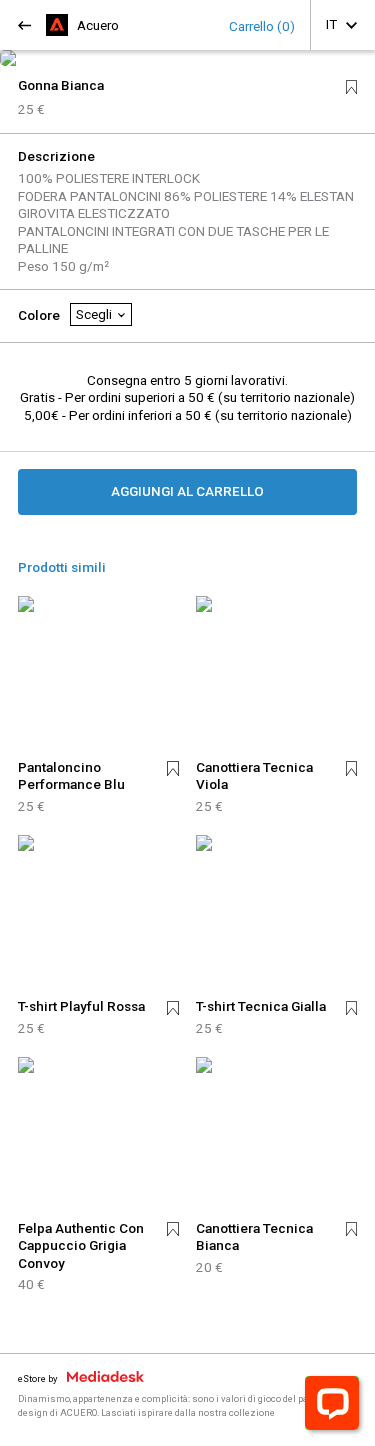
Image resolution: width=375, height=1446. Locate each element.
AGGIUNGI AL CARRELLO (187, 491)
